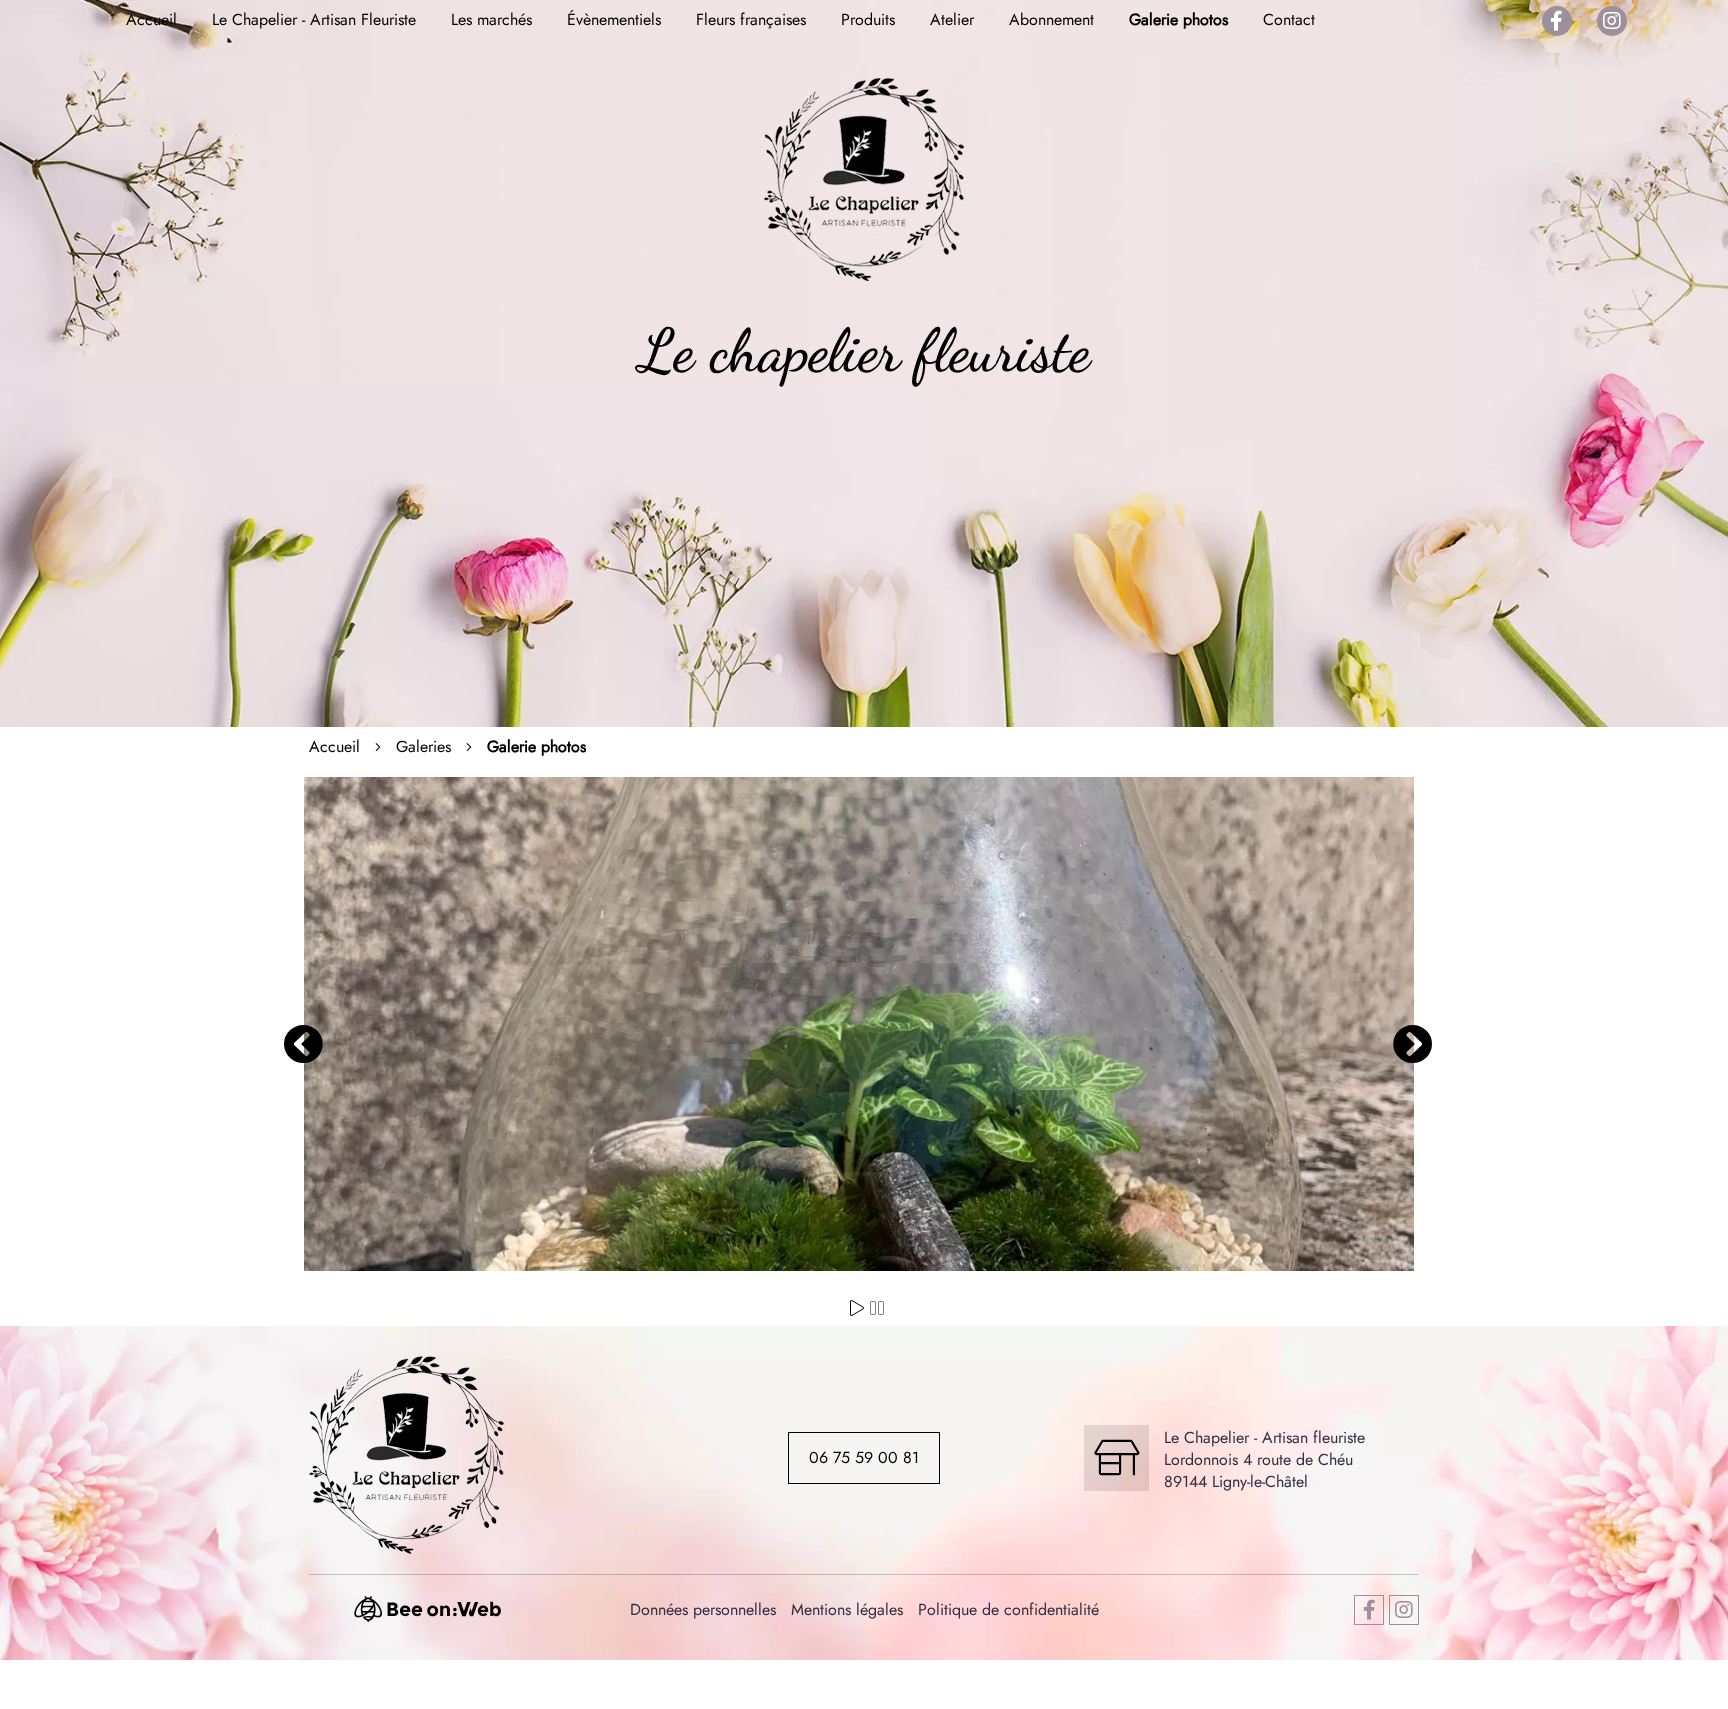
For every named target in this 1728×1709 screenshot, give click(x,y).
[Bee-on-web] (437, 1617)
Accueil (334, 747)
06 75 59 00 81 (864, 1457)
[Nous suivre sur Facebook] (1557, 21)
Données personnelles (703, 1609)
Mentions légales (847, 1609)
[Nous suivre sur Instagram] (1612, 21)
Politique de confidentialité (1008, 1609)
